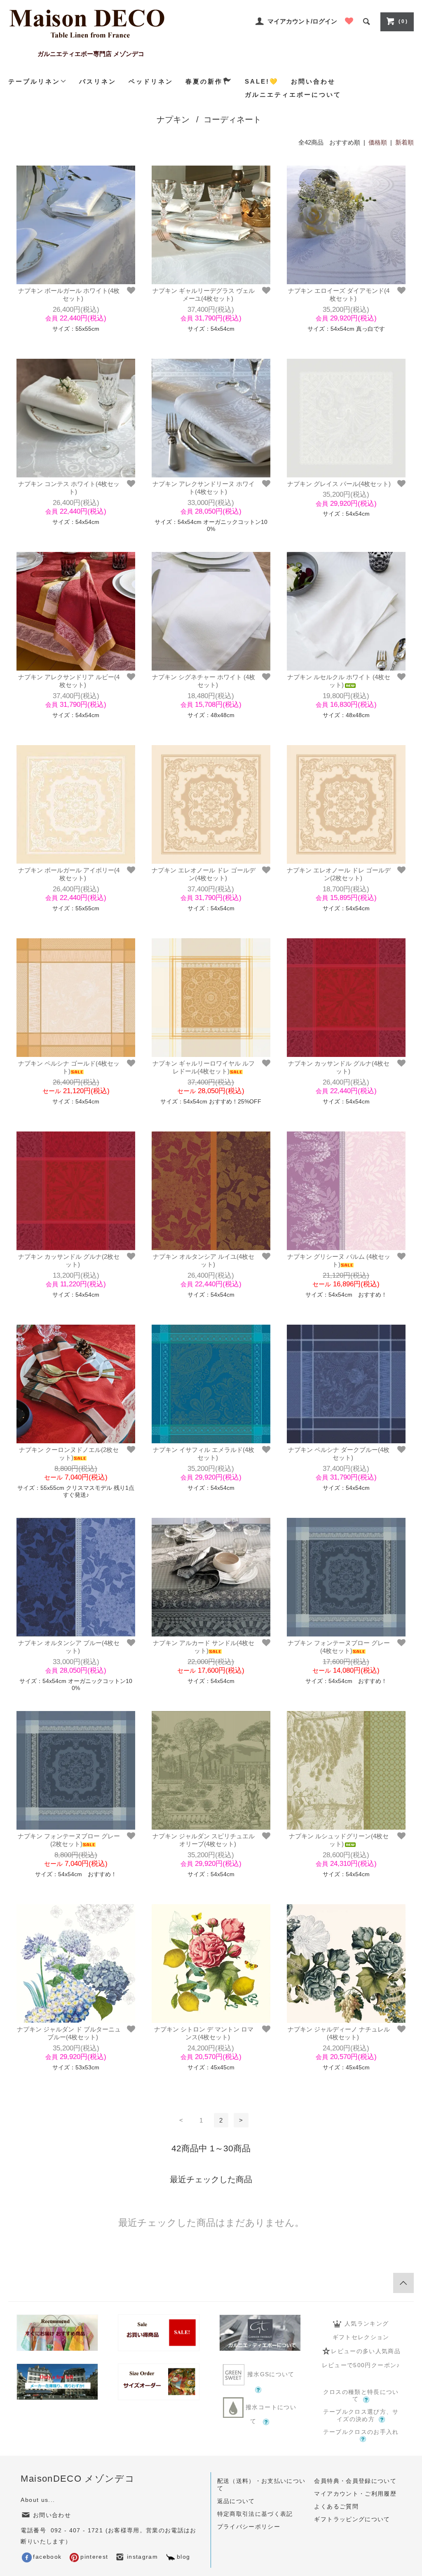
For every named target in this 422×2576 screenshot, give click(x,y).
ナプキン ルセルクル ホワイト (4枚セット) (339, 681)
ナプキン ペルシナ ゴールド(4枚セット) (69, 1067)
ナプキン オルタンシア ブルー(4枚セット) (69, 1647)
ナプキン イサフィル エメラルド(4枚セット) (204, 1454)
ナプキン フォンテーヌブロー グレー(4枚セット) (339, 1647)
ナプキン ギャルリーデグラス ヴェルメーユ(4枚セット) (204, 295)
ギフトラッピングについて (352, 2519)
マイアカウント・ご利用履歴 (355, 2494)
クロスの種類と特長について (361, 2396)
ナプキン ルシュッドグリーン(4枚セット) (339, 1840)
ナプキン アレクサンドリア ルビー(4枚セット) (69, 681)
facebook (47, 2557)
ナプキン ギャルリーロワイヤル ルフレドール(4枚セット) (204, 1067)
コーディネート (232, 119)
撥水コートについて (270, 2414)
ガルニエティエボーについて (293, 95)
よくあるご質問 (336, 2507)
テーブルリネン (34, 81)
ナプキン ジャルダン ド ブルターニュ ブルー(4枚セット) (69, 2033)
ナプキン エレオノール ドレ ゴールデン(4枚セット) (204, 874)
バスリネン (98, 81)
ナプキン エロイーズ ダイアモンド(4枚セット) (339, 295)
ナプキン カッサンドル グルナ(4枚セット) (339, 1067)
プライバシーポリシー (249, 2527)
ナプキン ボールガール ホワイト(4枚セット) (69, 295)
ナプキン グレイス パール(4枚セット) (339, 484)
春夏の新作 (204, 81)
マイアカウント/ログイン (302, 21)
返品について (236, 2501)
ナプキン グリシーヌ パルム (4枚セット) (339, 1261)
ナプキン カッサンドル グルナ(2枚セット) (69, 1261)
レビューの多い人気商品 (366, 2351)
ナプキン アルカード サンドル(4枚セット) (204, 1647)
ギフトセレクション (361, 2337)
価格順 (378, 142)
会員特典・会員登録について (355, 2481)
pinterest (94, 2557)
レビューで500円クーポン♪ (361, 2365)
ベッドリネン (151, 81)
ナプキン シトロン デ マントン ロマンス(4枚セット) (204, 2033)
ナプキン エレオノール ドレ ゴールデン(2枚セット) (339, 874)
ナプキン (173, 119)
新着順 (404, 142)
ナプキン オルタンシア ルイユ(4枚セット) (204, 1261)
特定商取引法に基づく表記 (255, 2514)
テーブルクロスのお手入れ (361, 2432)
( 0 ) (403, 21)
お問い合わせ (313, 81)
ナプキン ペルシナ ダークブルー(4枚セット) (339, 1454)
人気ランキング (367, 2324)
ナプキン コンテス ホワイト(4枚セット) (69, 488)
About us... (38, 2500)
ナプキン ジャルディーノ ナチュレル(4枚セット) (339, 2033)
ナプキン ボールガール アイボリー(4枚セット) (69, 874)
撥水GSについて (271, 2374)
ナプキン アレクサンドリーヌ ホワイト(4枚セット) (204, 488)
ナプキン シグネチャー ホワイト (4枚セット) (204, 681)
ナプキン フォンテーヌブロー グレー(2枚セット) (69, 1840)
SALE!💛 (262, 81)
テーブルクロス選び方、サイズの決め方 (361, 2416)
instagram (142, 2557)
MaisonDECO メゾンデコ (78, 2479)
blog (183, 2557)
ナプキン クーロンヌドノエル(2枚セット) (69, 1454)
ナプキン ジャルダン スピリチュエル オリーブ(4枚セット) (204, 1840)
